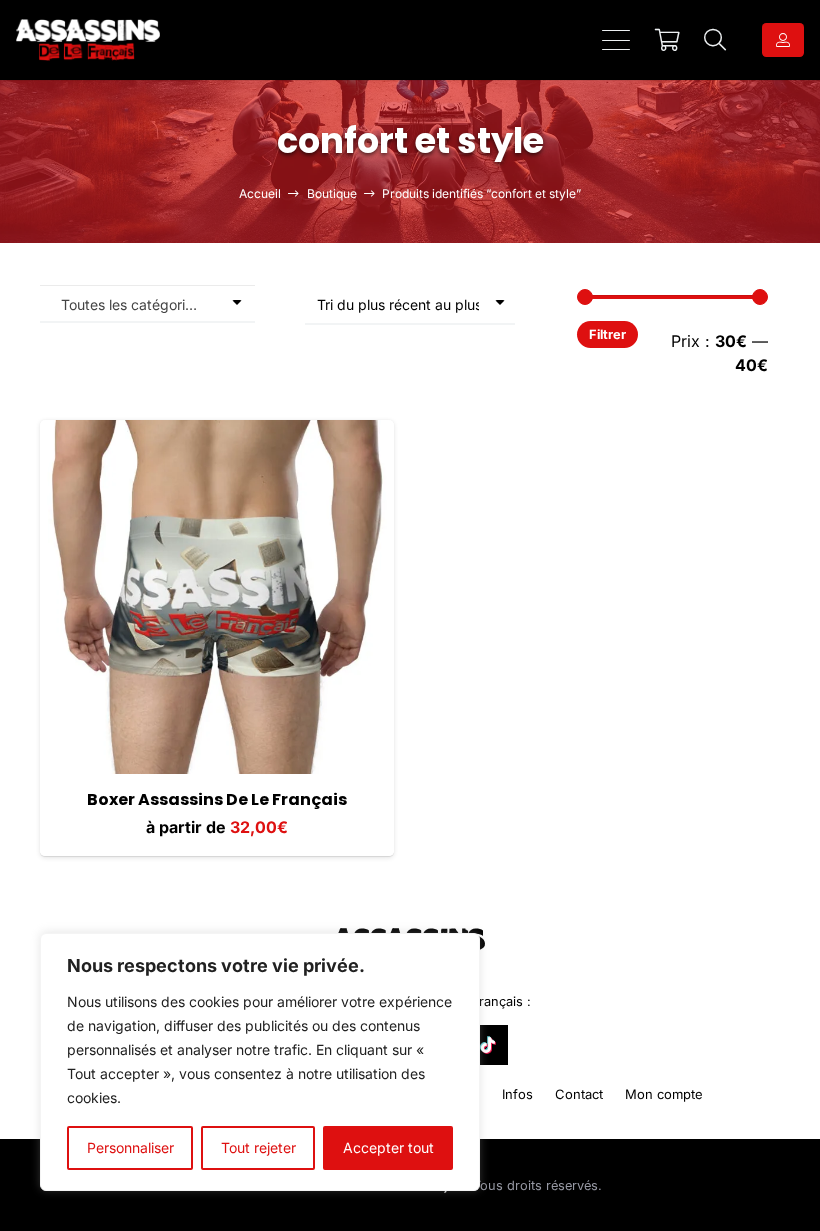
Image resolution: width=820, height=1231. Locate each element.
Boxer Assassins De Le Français (217, 799)
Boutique (332, 193)
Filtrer (607, 334)
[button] (616, 40)
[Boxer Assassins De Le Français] (217, 597)
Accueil (260, 193)
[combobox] (147, 303)
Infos (517, 1094)
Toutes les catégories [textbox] (130, 304)
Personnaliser (130, 1147)
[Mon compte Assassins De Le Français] (783, 40)
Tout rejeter (258, 1147)
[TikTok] (488, 1045)
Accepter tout (388, 1147)
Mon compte (664, 1094)
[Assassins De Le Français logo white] (88, 40)
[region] (260, 1062)
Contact (579, 1094)
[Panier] (667, 40)
